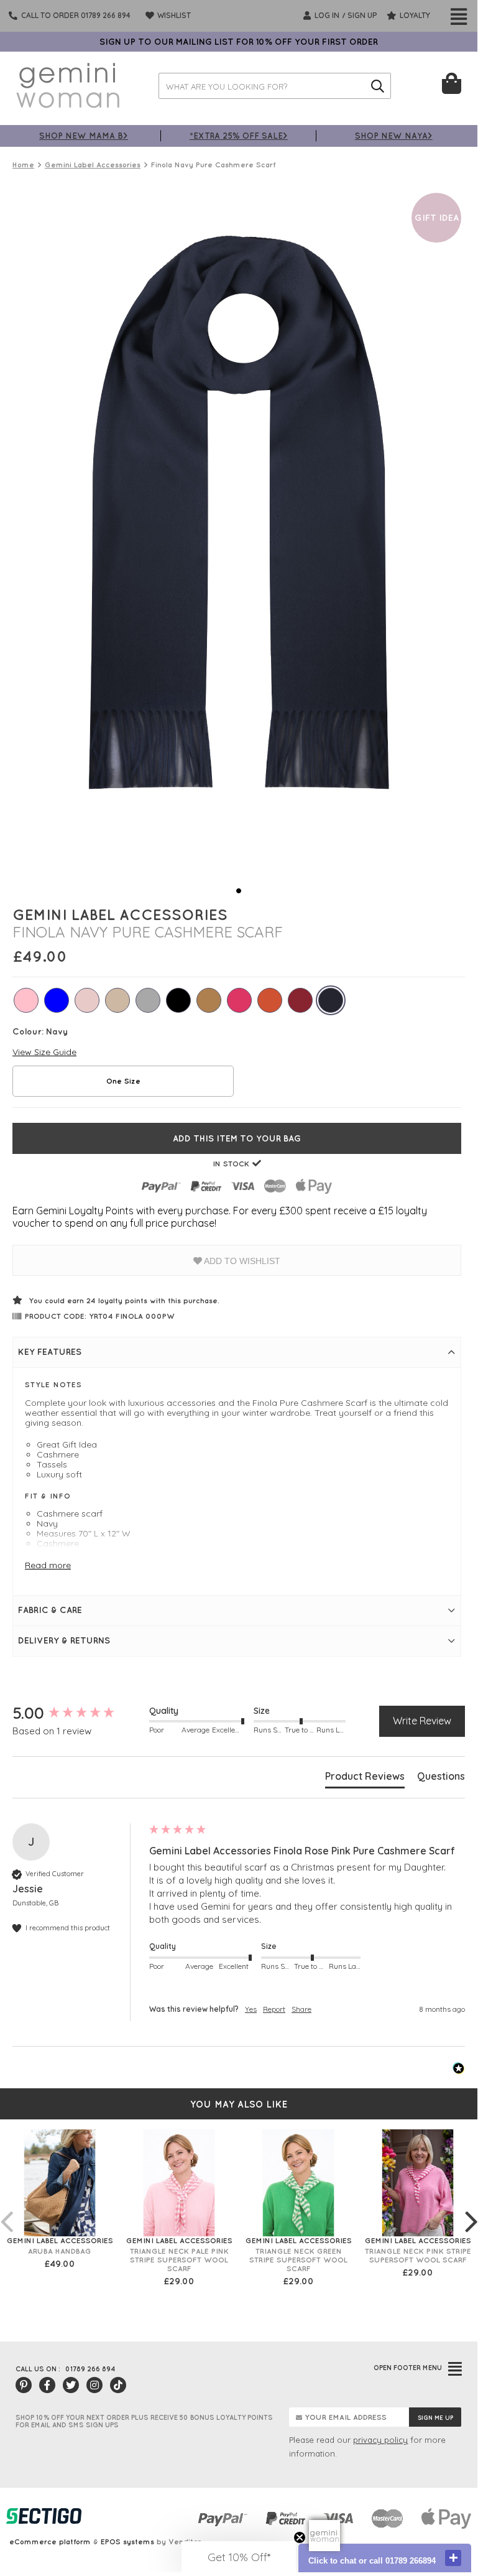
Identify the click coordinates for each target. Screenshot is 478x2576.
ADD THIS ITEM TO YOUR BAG (237, 1138)
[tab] (365, 1779)
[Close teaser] (300, 2537)
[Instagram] (94, 2385)
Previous (6, 2209)
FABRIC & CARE (50, 1610)
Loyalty (414, 15)
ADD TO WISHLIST (241, 1261)
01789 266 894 (90, 2369)
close (453, 2558)
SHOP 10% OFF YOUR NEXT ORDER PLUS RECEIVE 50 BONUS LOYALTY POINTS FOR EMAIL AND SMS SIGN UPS (144, 2421)
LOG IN (326, 15)
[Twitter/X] (71, 2385)
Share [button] (301, 2009)
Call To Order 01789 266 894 (76, 15)
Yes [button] (251, 2009)
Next (471, 2209)
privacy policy (380, 2440)
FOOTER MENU (408, 2368)
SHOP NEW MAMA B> (84, 135)
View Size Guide (44, 1052)
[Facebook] (47, 2385)
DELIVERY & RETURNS (64, 1640)
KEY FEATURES (50, 1352)
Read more (48, 1565)
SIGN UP (362, 15)
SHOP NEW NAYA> (394, 135)
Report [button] (274, 2009)
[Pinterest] (24, 2385)
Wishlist (173, 15)
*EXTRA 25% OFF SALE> (239, 135)
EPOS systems (127, 2541)
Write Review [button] (422, 1721)
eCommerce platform (50, 2541)
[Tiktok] (118, 2385)
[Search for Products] (378, 86)
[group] (78, 1713)
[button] (239, 2557)
